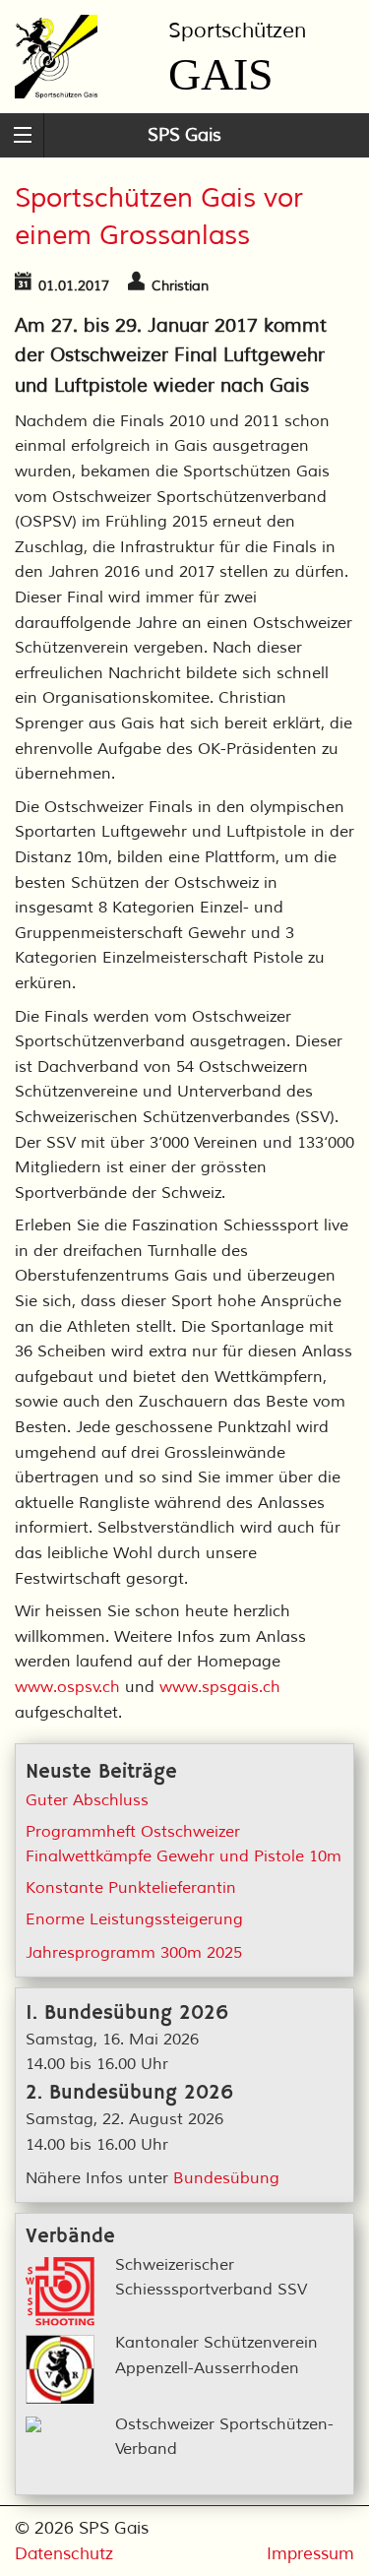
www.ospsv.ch (67, 1687)
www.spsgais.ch (220, 1687)
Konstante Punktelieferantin (131, 1888)
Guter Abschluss (87, 1800)
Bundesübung (226, 2178)
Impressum (310, 2554)
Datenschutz (64, 2554)
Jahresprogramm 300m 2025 (134, 1953)
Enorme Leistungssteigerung (134, 1919)
